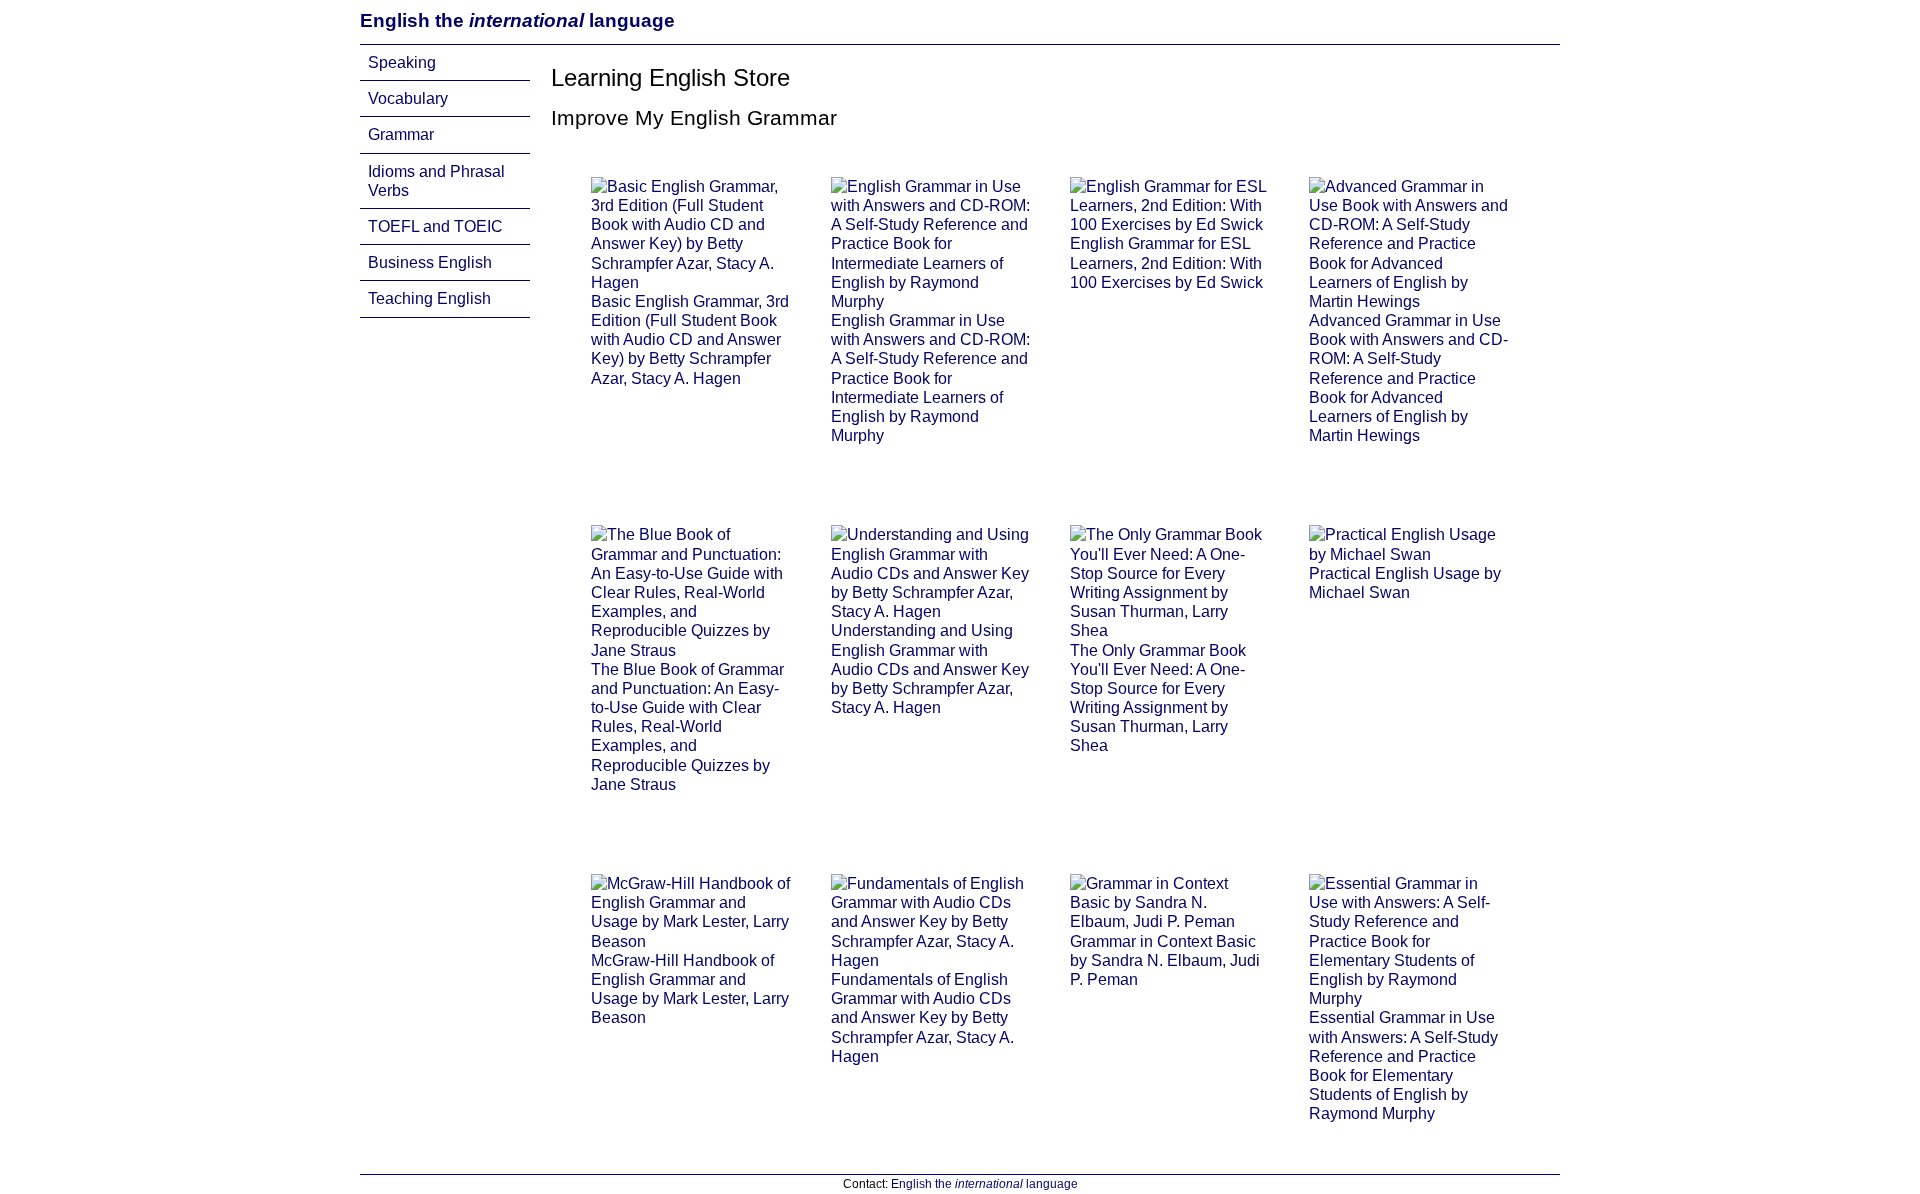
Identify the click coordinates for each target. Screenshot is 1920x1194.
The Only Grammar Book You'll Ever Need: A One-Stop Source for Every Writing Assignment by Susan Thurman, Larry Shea (1158, 698)
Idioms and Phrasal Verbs (436, 181)
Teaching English (429, 298)
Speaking (402, 62)
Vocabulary (408, 98)
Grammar (401, 134)
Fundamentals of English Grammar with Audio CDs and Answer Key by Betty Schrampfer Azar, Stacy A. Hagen (922, 1018)
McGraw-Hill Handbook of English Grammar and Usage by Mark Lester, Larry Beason (690, 989)
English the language (517, 20)
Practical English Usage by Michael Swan (1405, 583)
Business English (430, 262)
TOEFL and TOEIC (435, 226)
